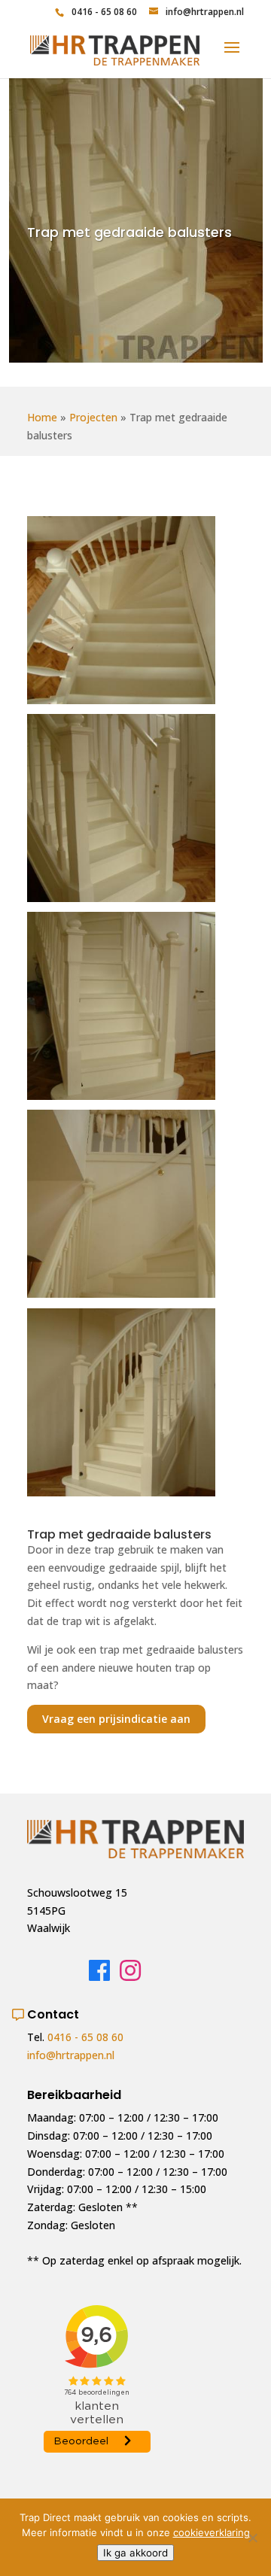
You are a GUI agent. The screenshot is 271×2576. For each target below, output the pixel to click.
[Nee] (252, 2538)
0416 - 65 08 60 (104, 12)
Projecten (93, 417)
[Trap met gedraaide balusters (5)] (121, 1297)
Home (42, 417)
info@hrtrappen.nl (71, 2055)
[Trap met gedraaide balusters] (121, 1496)
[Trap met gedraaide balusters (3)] (121, 902)
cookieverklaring (212, 2532)
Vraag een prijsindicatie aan (116, 1719)
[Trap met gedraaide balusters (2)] (121, 704)
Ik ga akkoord (135, 2553)
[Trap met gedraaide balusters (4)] (121, 1100)
